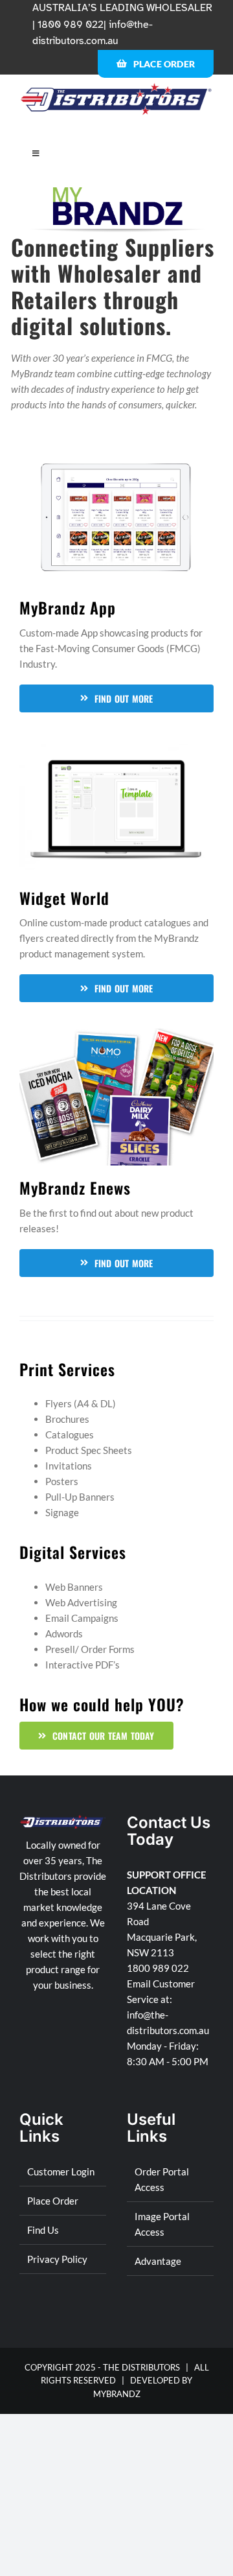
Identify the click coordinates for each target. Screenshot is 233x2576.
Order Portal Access (162, 2179)
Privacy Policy (57, 2259)
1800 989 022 (158, 1968)
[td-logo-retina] (116, 87)
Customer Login (61, 2172)
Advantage (158, 2261)
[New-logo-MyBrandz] (118, 192)
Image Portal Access (162, 2224)
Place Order (53, 2201)
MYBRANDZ (117, 2394)
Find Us (43, 2230)
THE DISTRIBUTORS (141, 2367)
